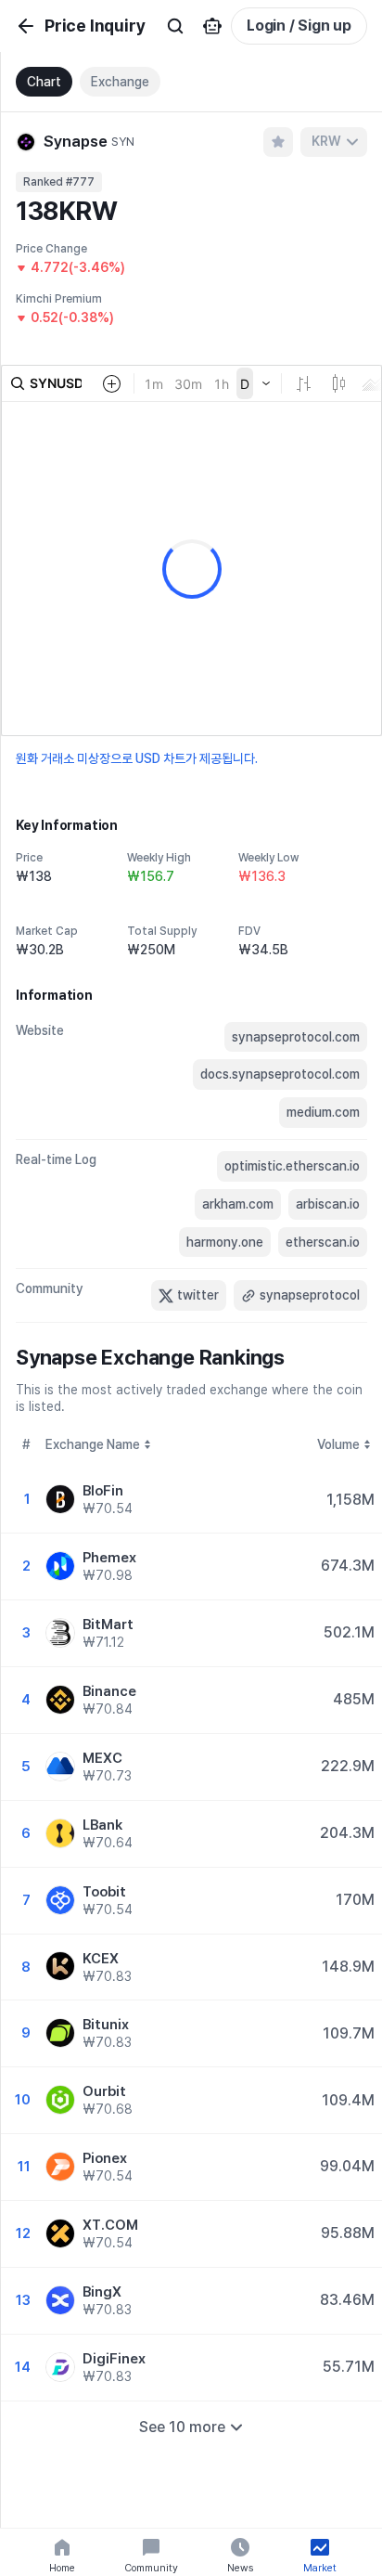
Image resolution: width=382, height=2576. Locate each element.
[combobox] (334, 142)
